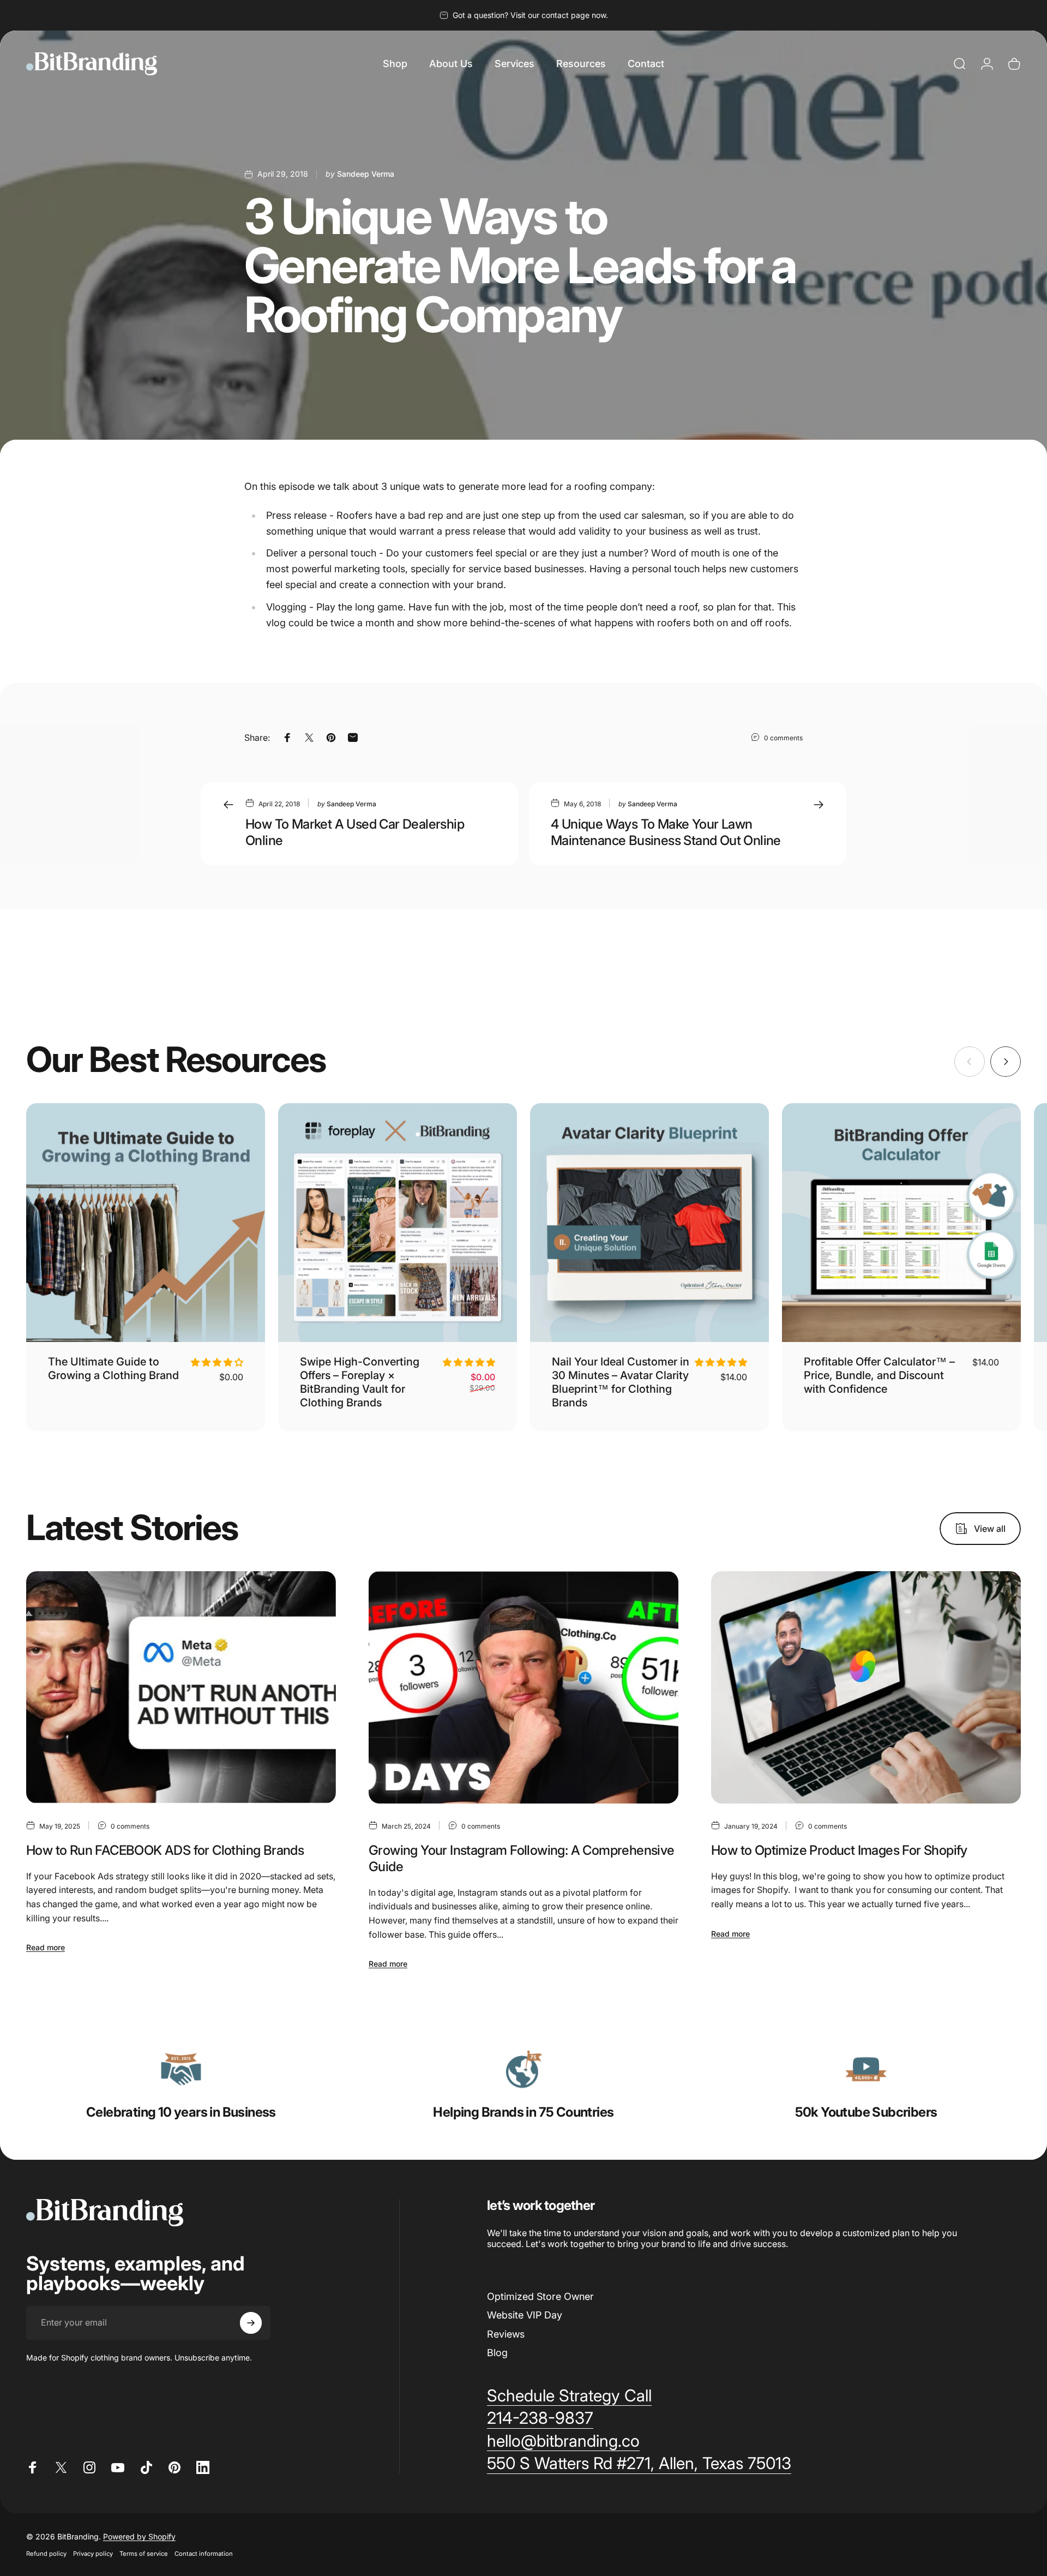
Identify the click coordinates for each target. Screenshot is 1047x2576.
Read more (46, 1947)
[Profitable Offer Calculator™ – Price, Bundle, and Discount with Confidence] (901, 1223)
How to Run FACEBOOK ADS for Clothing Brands (165, 1850)
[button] (217, 1362)
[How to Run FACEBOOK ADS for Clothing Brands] (181, 1687)
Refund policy (46, 2554)
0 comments (783, 738)
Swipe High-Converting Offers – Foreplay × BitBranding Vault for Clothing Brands (360, 1382)
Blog (497, 2353)
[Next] (1006, 1062)
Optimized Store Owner (540, 2296)
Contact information (204, 2554)
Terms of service (144, 2554)
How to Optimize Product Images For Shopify (839, 1850)
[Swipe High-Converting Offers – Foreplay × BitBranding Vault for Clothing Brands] (398, 1223)
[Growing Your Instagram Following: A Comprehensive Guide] (523, 1687)
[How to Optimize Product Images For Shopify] (866, 1687)
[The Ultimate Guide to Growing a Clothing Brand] (146, 1223)
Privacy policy (93, 2554)
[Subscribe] (251, 2323)
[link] (181, 2069)
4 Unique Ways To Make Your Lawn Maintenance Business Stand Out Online (666, 832)
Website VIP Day (525, 2315)
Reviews (506, 2334)
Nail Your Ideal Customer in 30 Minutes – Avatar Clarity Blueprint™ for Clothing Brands (621, 1382)
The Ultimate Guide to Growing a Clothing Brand (113, 1368)
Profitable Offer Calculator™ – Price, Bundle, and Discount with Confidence (879, 1375)
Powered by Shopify (139, 2536)
